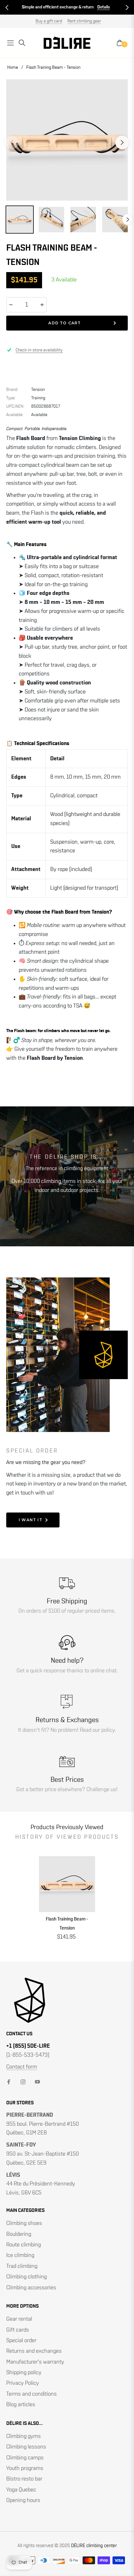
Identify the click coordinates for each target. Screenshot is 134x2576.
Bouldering (19, 2234)
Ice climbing (20, 2255)
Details (33, 7)
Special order (21, 2341)
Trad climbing (22, 2266)
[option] (67, 140)
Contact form (22, 2067)
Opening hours (23, 2500)
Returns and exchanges (34, 2351)
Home (13, 67)
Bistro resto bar (24, 2479)
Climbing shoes (24, 2223)
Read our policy (97, 1730)
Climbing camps (25, 2458)
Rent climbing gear (84, 21)
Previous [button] (12, 142)
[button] (7, 7)
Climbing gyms (24, 2436)
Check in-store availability (39, 350)
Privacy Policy (23, 2383)
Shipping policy (24, 2373)
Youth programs (25, 2468)
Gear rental (19, 2319)
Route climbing (24, 2245)
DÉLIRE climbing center (94, 2546)
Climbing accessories (31, 2288)
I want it (31, 1520)
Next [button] (122, 142)
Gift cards (18, 2330)
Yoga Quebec (21, 2490)
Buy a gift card (49, 21)
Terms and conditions (31, 2394)
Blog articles (21, 2405)
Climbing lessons (26, 2447)
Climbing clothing (26, 2277)
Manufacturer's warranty (35, 2362)
